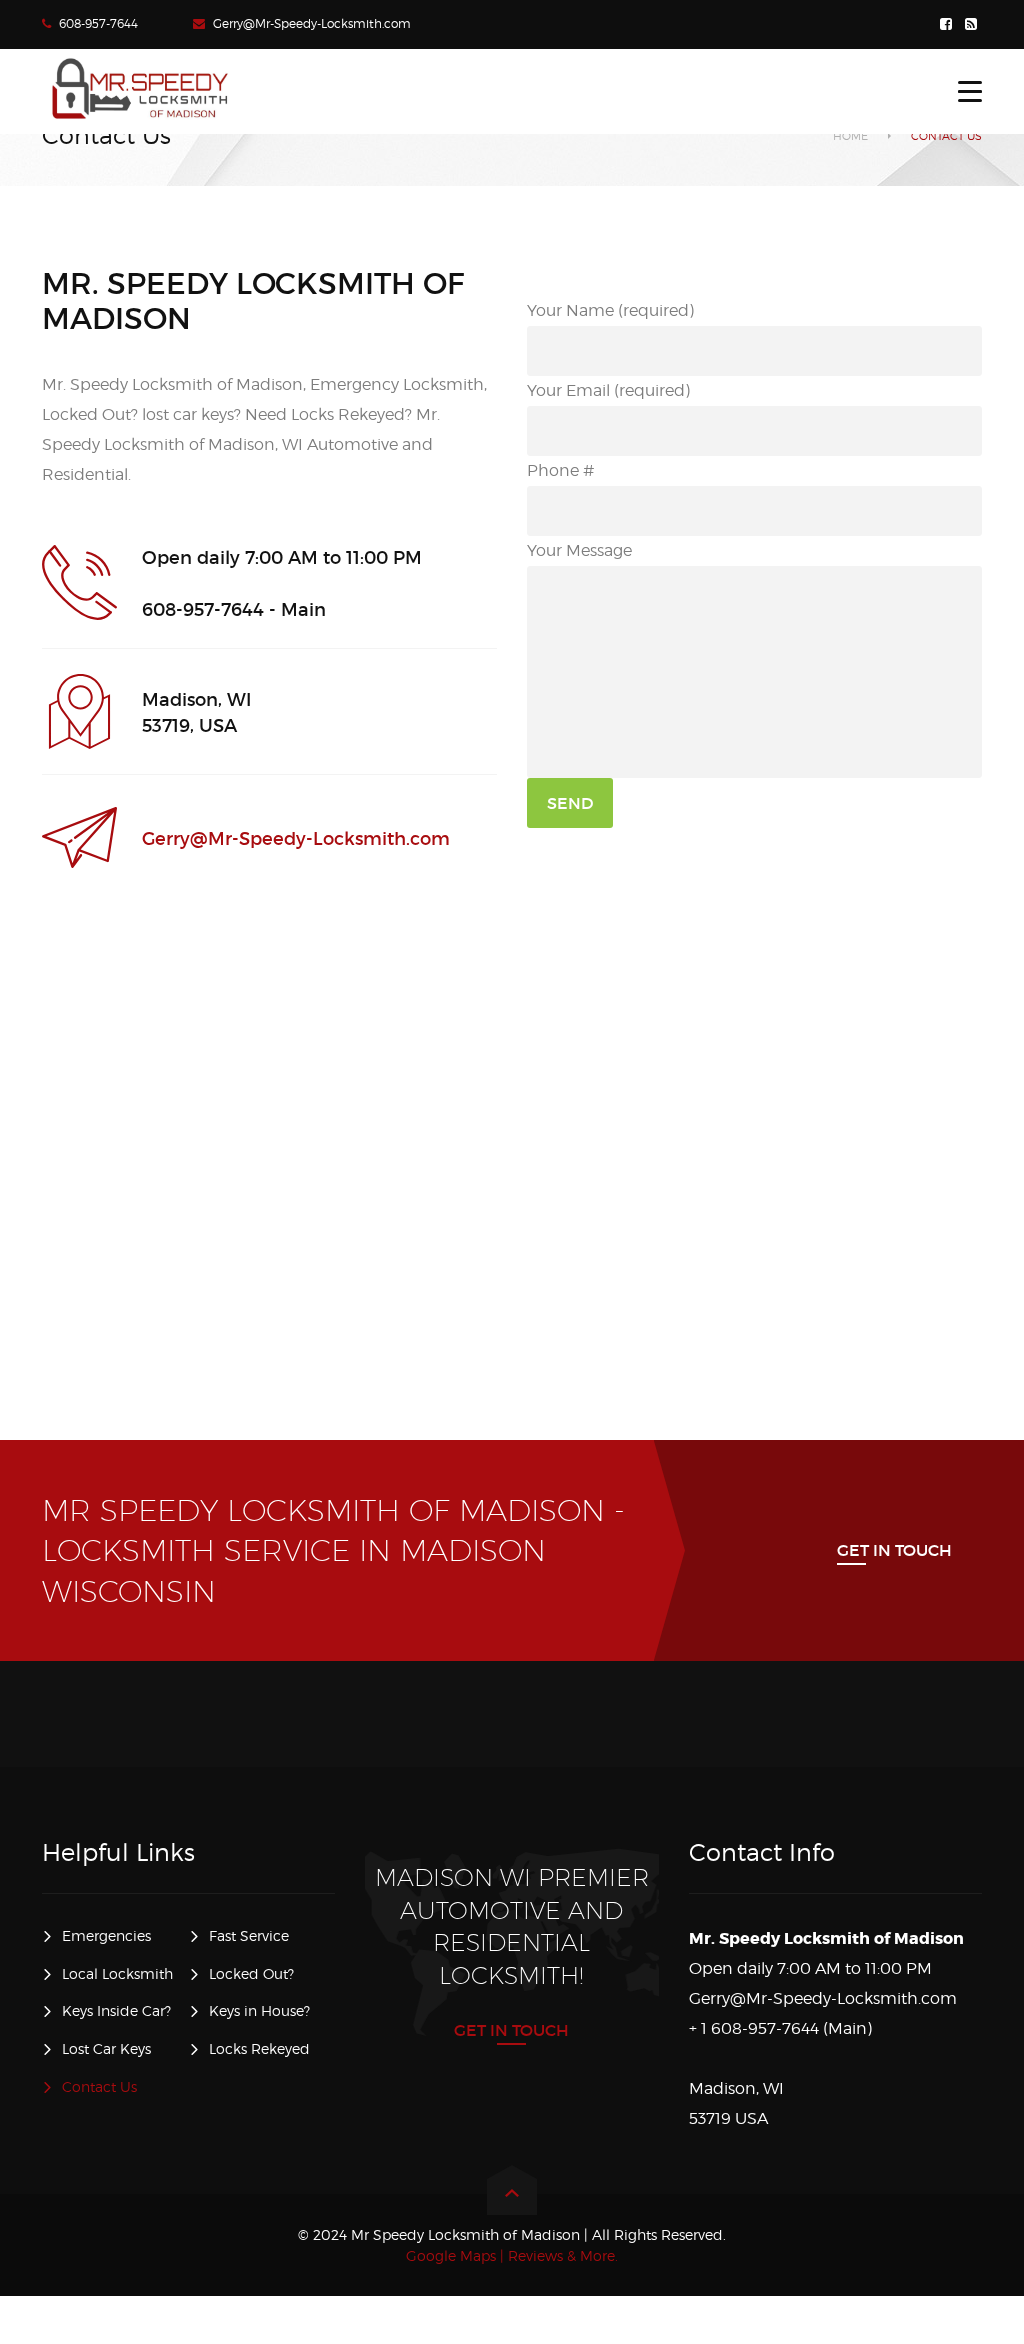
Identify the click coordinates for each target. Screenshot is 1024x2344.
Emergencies (106, 1935)
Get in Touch (894, 1550)
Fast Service (249, 1935)
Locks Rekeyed (259, 2048)
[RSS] (973, 24)
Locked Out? (251, 1973)
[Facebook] (948, 24)
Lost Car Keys (106, 2048)
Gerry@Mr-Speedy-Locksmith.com (312, 23)
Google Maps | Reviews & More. (512, 2255)
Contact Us (99, 2086)
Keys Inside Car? (116, 2010)
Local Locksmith (117, 1973)
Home (850, 136)
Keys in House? (259, 2010)
